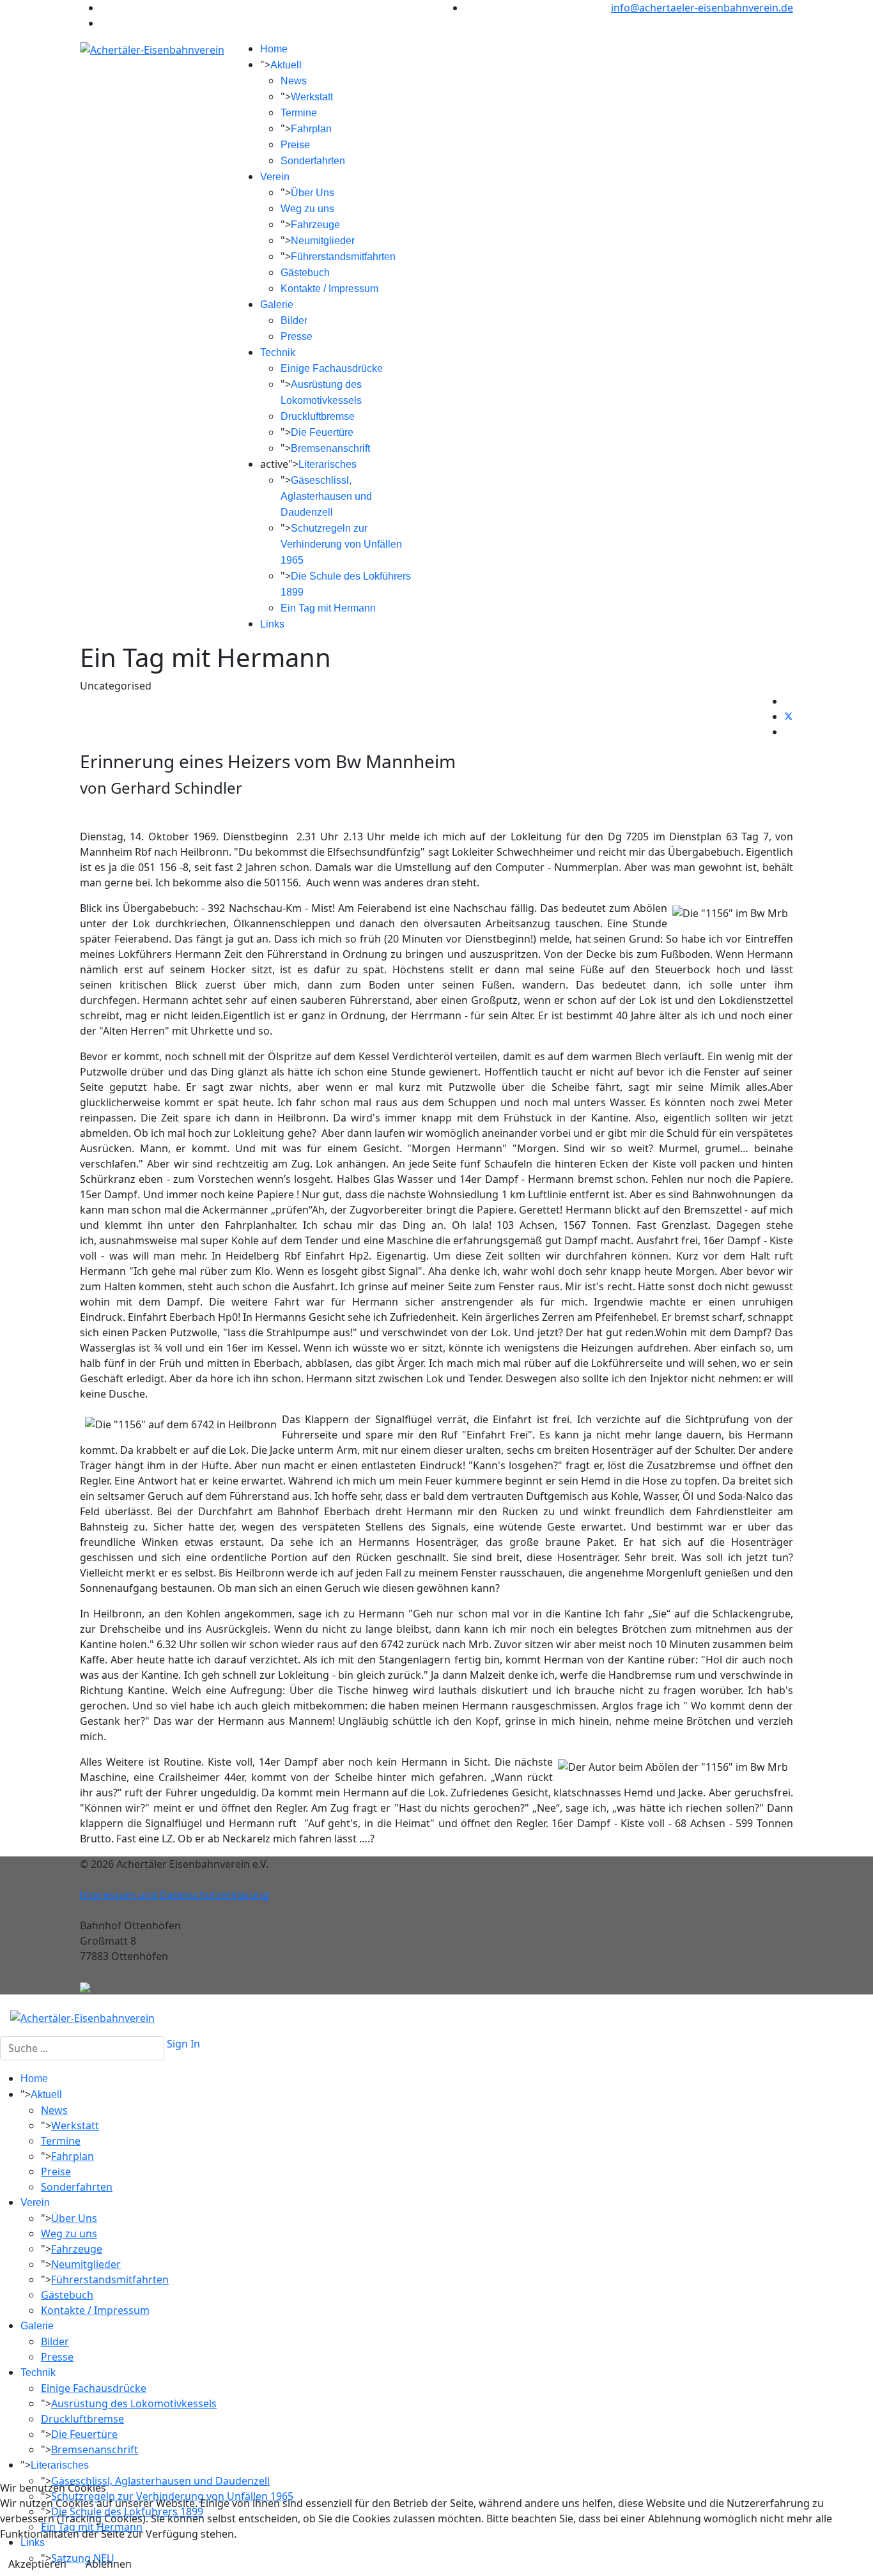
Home (274, 49)
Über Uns (313, 193)
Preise (295, 145)
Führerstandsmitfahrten (343, 257)
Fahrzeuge (315, 225)
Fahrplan (311, 129)
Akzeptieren (37, 2564)
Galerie (277, 305)
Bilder (294, 320)
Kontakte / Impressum (329, 289)
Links (272, 624)
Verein (275, 177)
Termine (299, 113)
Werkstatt (312, 97)
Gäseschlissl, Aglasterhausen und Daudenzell (326, 496)
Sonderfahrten (313, 161)
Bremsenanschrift (330, 448)
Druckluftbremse (318, 416)
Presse (297, 336)
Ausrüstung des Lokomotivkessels (134, 2403)
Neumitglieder (323, 241)
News (294, 81)
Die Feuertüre (322, 432)
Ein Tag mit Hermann (328, 608)
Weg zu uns (307, 209)
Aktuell (286, 65)
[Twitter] (789, 716)
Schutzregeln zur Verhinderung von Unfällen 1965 (341, 544)
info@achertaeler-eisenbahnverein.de (702, 8)
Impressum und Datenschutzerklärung (174, 1895)
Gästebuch (305, 273)
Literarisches (328, 464)
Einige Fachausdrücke (332, 368)
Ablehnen (109, 2564)
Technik (278, 352)
